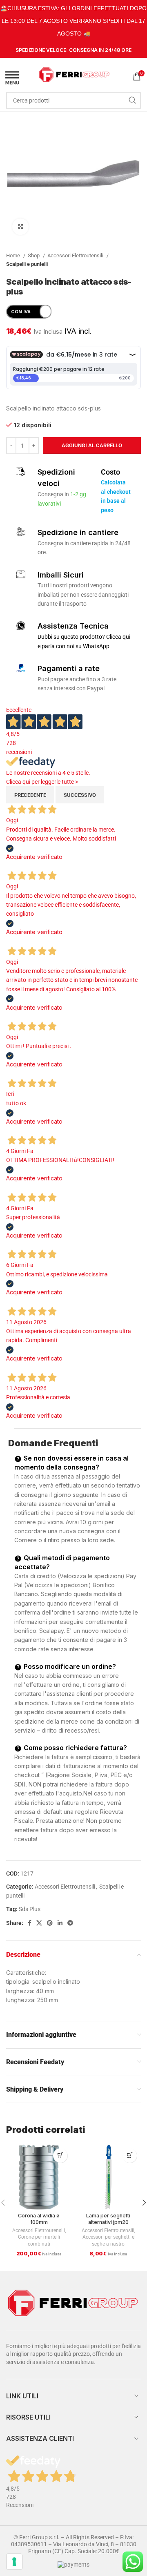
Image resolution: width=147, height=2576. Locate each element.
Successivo (80, 795)
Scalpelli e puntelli (27, 264)
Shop (34, 255)
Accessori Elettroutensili (76, 255)
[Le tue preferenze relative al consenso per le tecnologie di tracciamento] (14, 2562)
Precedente (30, 795)
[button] (60, 2156)
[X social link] (39, 1923)
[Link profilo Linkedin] (60, 1923)
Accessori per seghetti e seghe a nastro (108, 2240)
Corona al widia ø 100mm (39, 2219)
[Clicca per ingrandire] (20, 227)
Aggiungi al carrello (92, 445)
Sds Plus (30, 1909)
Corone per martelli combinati (39, 2240)
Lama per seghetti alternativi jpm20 (108, 2219)
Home (14, 255)
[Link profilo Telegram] (70, 1923)
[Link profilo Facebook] (30, 1923)
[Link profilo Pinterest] (50, 1923)
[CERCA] (132, 100)
